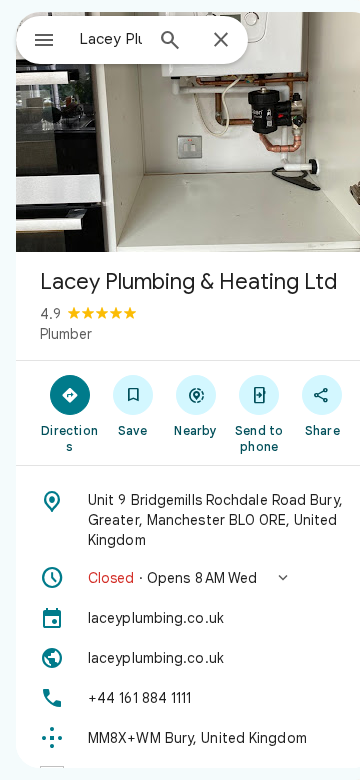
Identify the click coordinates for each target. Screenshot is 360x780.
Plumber (66, 334)
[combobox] (111, 39)
